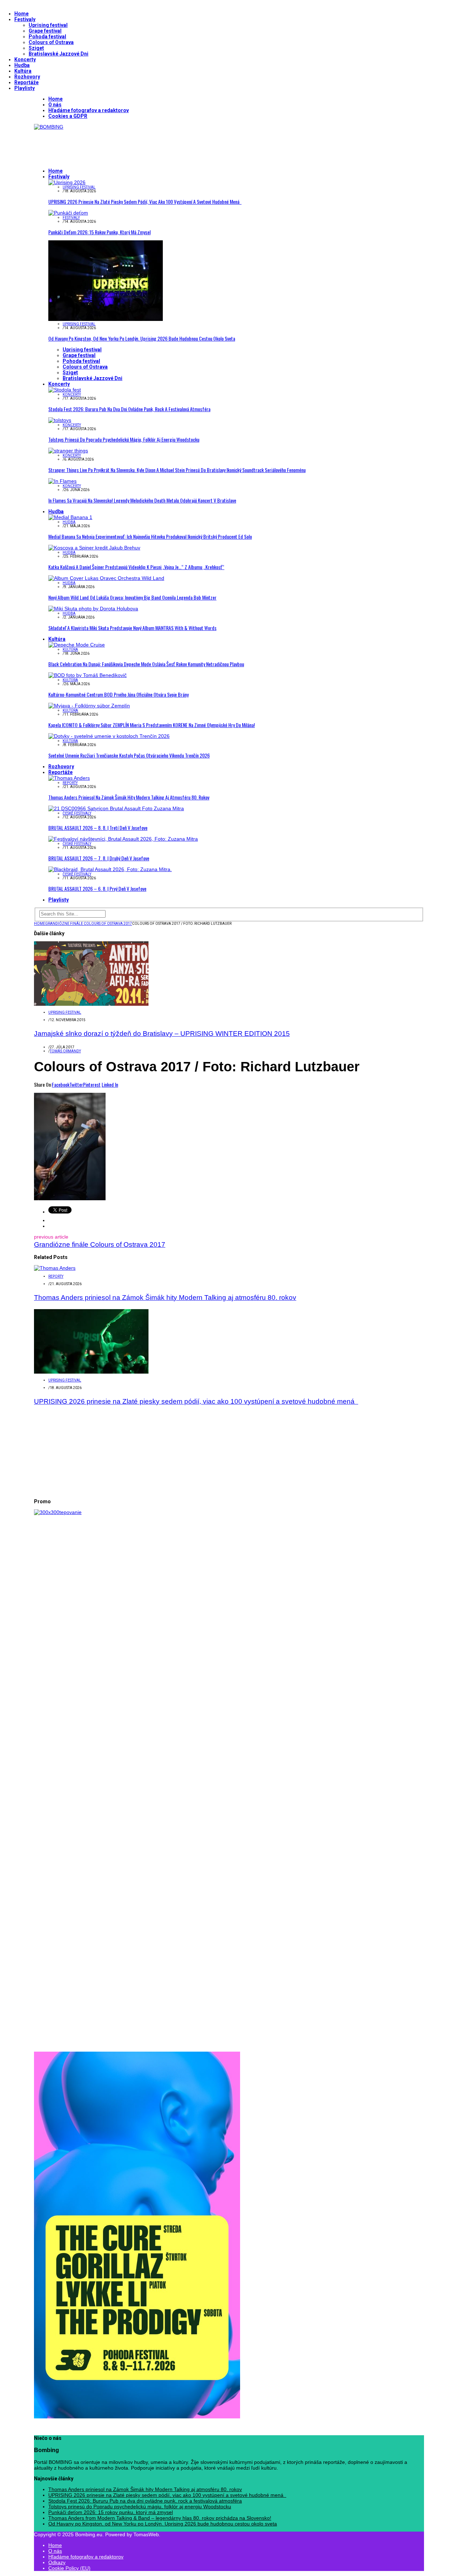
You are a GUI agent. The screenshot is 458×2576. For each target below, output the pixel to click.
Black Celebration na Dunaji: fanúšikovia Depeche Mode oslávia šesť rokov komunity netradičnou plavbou (146, 664)
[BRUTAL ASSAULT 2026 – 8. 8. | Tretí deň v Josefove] (116, 808)
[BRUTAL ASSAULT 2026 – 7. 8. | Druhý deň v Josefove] (123, 839)
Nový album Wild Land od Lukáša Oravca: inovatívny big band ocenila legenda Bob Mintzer (132, 597)
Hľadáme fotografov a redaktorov (89, 110)
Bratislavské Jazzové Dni (59, 54)
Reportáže (26, 82)
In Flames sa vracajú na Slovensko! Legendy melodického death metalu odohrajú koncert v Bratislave (142, 500)
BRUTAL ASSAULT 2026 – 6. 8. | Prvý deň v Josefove (97, 888)
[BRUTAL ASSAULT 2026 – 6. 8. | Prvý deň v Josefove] (110, 869)
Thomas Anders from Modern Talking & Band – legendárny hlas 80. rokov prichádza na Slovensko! (160, 2518)
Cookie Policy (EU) (69, 2568)
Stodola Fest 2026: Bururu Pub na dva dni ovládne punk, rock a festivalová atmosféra (129, 409)
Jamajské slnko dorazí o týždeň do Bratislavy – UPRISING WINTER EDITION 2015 (162, 1034)
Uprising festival (48, 25)
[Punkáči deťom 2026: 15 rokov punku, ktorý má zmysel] (68, 213)
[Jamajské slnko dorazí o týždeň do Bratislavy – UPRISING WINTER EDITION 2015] (91, 1004)
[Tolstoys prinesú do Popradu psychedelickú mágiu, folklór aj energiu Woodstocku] (60, 420)
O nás (55, 105)
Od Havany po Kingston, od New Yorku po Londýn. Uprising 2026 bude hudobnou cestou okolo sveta (142, 338)
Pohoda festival (47, 37)
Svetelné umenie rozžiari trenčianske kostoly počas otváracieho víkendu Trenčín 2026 (129, 755)
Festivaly (25, 19)
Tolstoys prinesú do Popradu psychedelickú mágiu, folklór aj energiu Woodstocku (124, 439)
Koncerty (25, 59)
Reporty (70, 783)
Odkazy (57, 2562)
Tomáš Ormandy (65, 1051)
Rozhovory (27, 77)
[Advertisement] (164, 146)
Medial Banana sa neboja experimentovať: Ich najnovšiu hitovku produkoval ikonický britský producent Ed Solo (150, 536)
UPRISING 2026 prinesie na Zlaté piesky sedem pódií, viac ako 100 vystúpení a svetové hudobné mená (145, 201)
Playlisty (25, 88)
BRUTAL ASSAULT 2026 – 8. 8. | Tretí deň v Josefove (98, 828)
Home (21, 14)
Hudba (22, 65)
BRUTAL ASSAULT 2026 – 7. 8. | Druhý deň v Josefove (99, 858)
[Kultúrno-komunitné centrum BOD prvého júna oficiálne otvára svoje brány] (87, 675)
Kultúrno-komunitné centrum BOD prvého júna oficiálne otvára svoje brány (118, 694)
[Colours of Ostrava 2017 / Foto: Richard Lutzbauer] (70, 1198)
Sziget (36, 48)
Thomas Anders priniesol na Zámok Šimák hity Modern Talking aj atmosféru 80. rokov (129, 797)
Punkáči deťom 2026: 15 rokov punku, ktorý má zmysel (99, 232)
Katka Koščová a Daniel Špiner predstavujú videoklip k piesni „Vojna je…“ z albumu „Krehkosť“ (136, 567)
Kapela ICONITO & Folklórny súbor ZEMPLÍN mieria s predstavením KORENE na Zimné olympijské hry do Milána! (152, 725)
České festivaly (77, 813)
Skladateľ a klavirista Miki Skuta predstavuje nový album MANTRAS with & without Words (132, 628)
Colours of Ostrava (51, 42)
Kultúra (23, 71)
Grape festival (45, 31)
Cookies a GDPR (68, 116)
